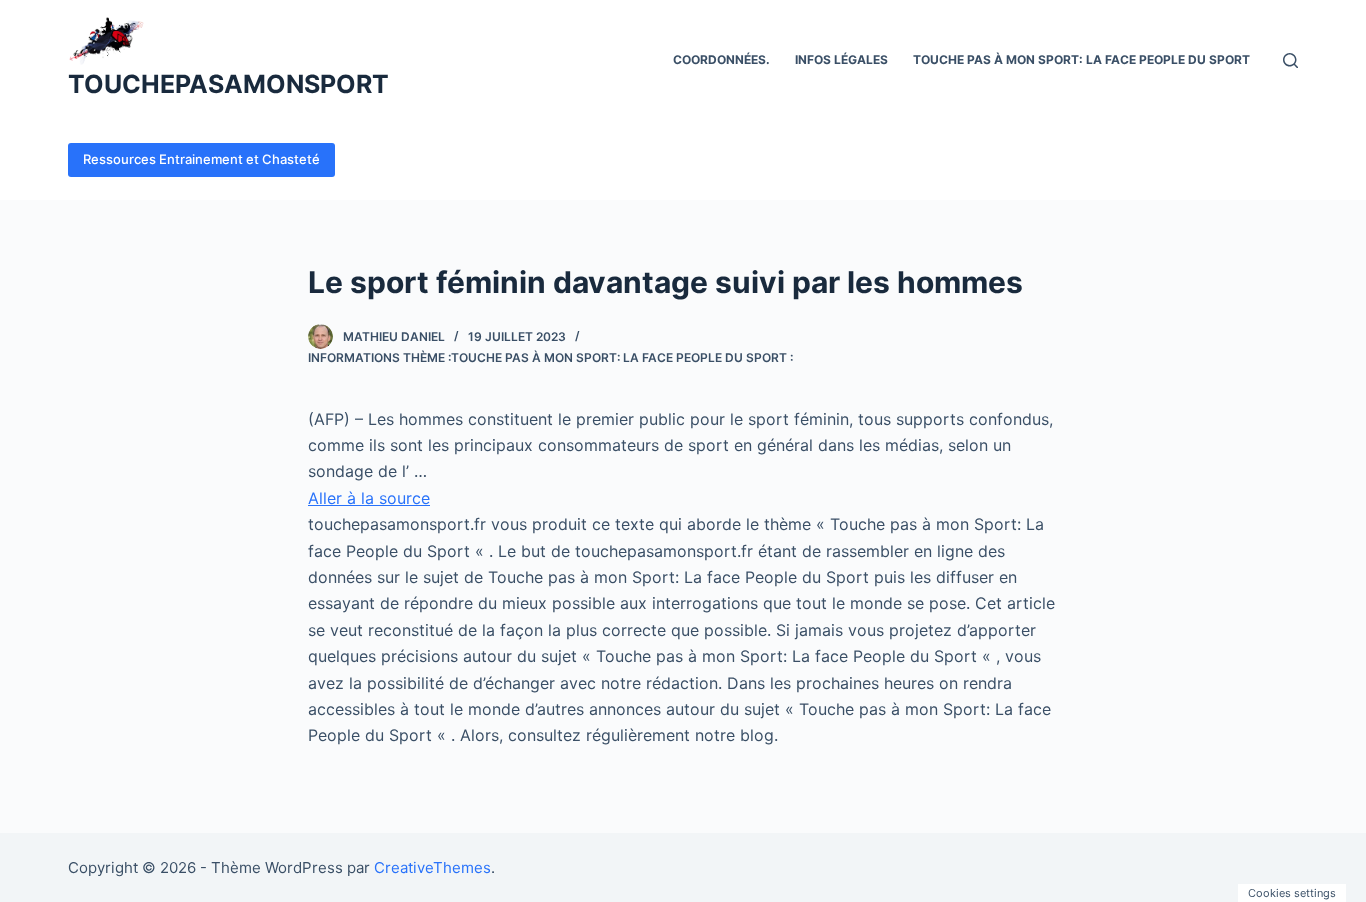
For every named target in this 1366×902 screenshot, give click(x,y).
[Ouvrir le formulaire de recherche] (1290, 60)
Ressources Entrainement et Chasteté (201, 159)
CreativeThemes (432, 867)
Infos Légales (841, 59)
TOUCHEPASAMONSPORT (228, 84)
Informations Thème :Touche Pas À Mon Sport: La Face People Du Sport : (550, 357)
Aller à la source (369, 498)
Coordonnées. (721, 59)
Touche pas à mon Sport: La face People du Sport (1081, 59)
